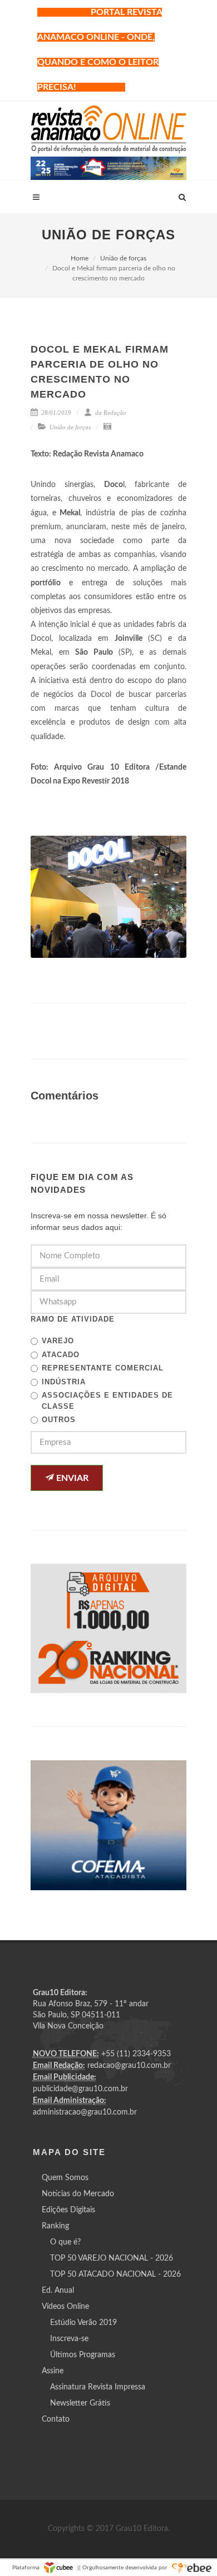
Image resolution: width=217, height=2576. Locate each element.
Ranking (55, 2226)
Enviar (71, 1478)
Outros (59, 1420)
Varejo (58, 1341)
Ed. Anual (58, 2291)
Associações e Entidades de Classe (107, 1401)
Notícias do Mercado (78, 2194)
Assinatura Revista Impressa (98, 2387)
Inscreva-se (69, 2339)
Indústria (64, 1382)
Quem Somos (65, 2178)
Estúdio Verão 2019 (83, 2323)
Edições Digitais (68, 2210)
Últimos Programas (83, 2355)
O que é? (65, 2242)
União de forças (123, 258)
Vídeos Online (65, 2307)
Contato (56, 2419)
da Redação (110, 413)
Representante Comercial (103, 1368)
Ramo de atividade (73, 1319)
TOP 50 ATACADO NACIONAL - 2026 (115, 2274)
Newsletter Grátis (80, 2403)
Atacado (61, 1355)
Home (80, 258)
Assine (53, 2371)
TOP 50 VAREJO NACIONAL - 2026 (112, 2258)
